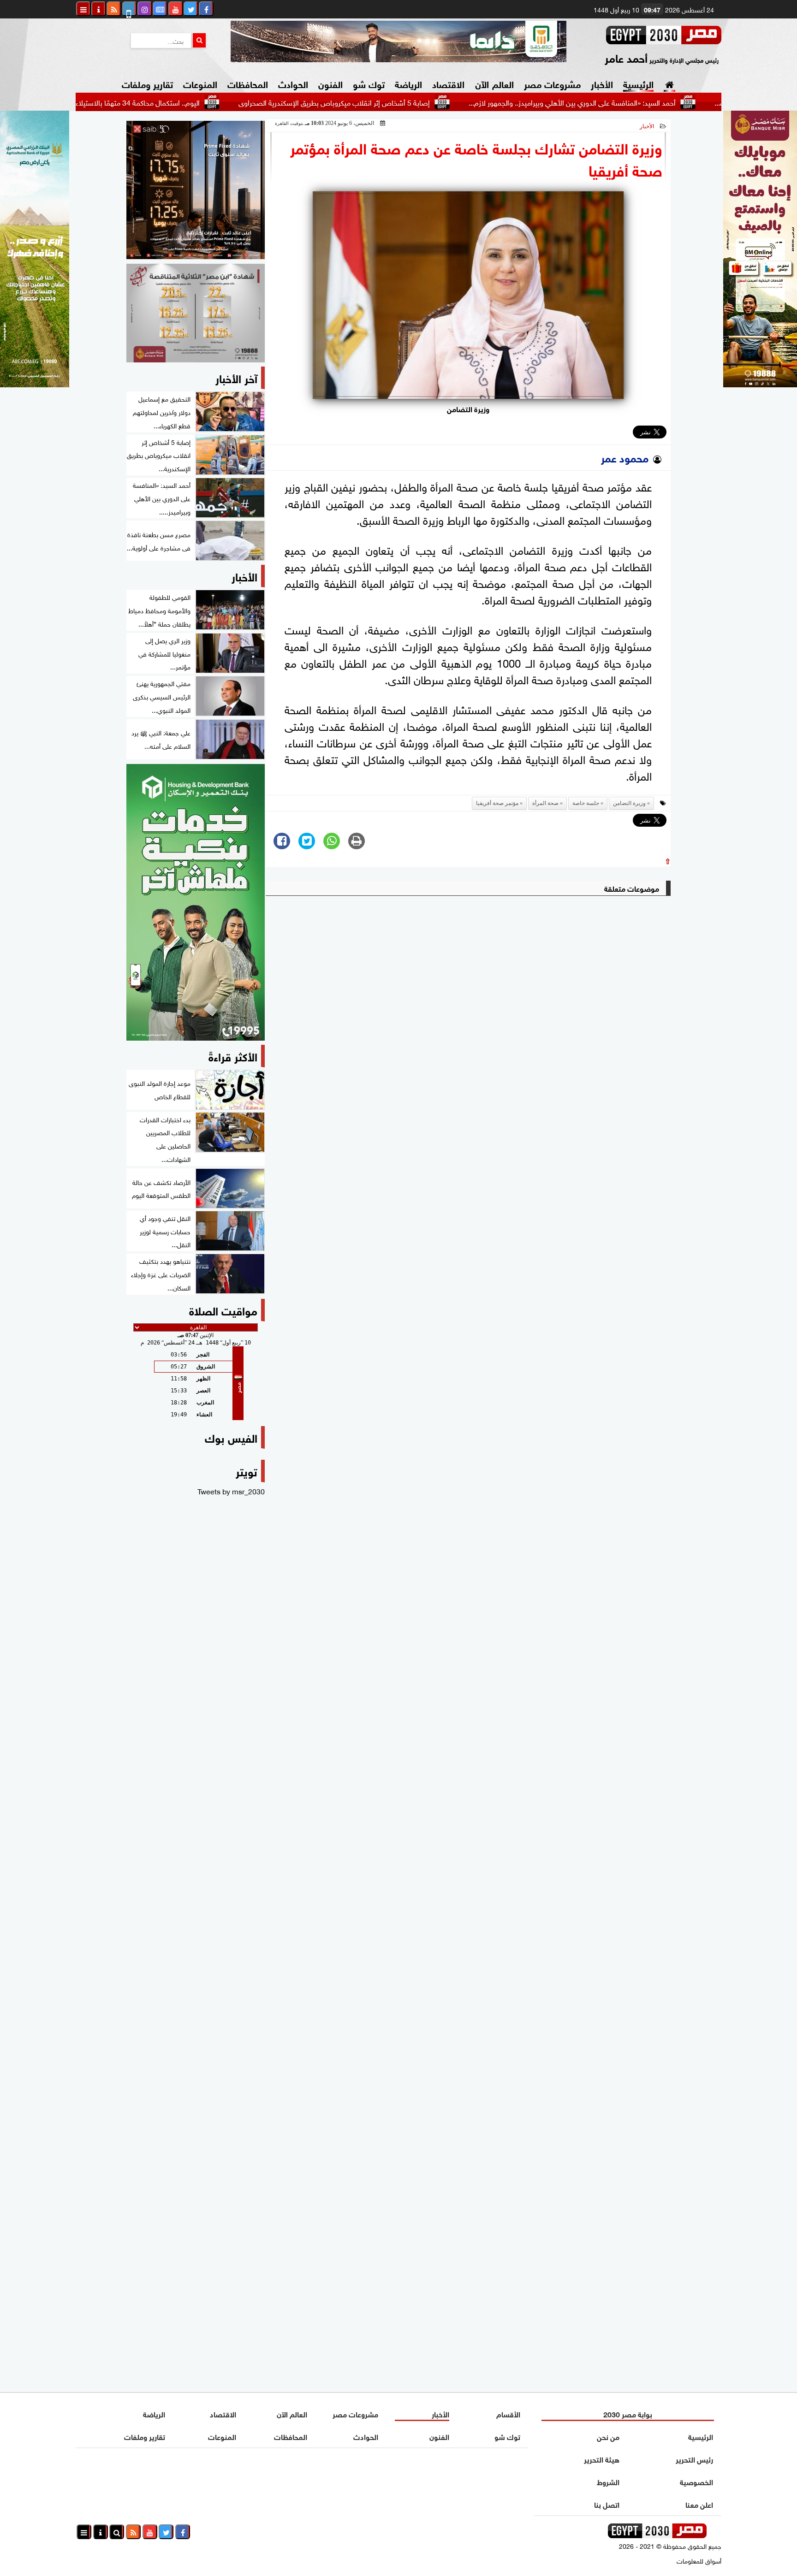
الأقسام (508, 2413)
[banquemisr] (196, 313)
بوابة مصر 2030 (628, 2413)
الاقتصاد (448, 83)
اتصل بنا (607, 2504)
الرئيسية (638, 83)
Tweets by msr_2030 (231, 1491)
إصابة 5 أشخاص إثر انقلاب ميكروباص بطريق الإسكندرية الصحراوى (413, 102)
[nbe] (398, 41)
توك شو (369, 83)
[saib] (196, 190)
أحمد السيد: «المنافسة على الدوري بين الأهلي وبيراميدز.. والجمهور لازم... (651, 102)
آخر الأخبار (236, 377)
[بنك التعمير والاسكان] (196, 902)
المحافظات (248, 83)
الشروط (608, 2481)
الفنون (330, 83)
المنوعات (200, 83)
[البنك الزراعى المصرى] (35, 384)
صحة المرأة (545, 803)
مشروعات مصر (552, 83)
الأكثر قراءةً (233, 1056)
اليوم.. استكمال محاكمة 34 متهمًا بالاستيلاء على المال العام (194, 102)
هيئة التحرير (602, 2459)
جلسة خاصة (586, 803)
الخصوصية (696, 2481)
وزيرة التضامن (629, 803)
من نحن (608, 2436)
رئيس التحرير (694, 2459)
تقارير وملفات (147, 83)
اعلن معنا (699, 2504)
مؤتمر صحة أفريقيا (497, 803)
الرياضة (408, 83)
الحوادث (293, 83)
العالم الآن (494, 83)
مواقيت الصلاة (223, 1310)
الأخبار (602, 83)
